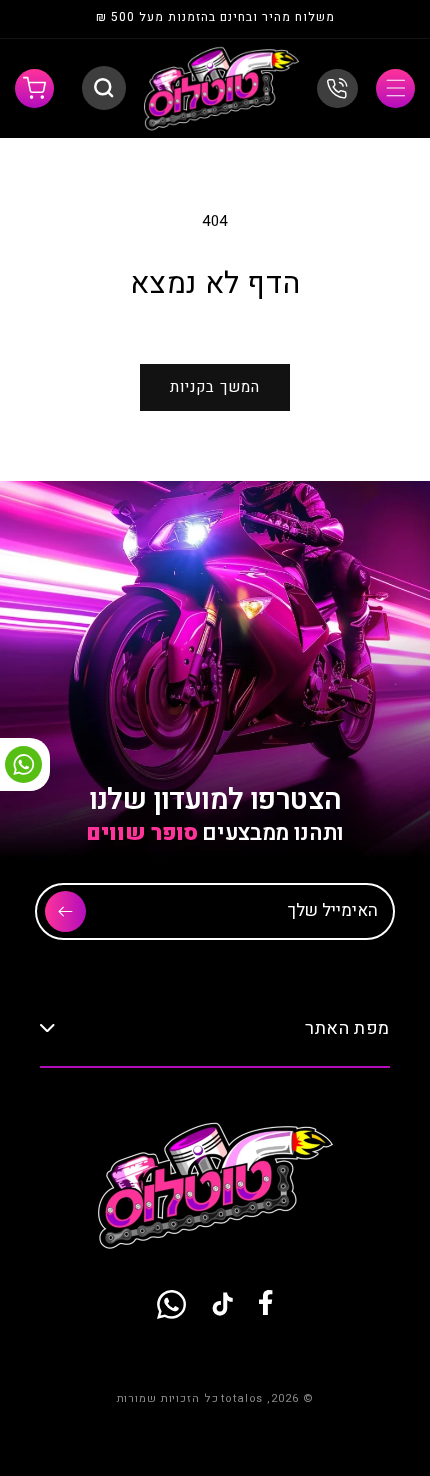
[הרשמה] (65, 911)
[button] (395, 88)
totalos (242, 1398)
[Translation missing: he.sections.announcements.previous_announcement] (378, 19)
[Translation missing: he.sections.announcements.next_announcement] (52, 19)
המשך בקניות (215, 387)
